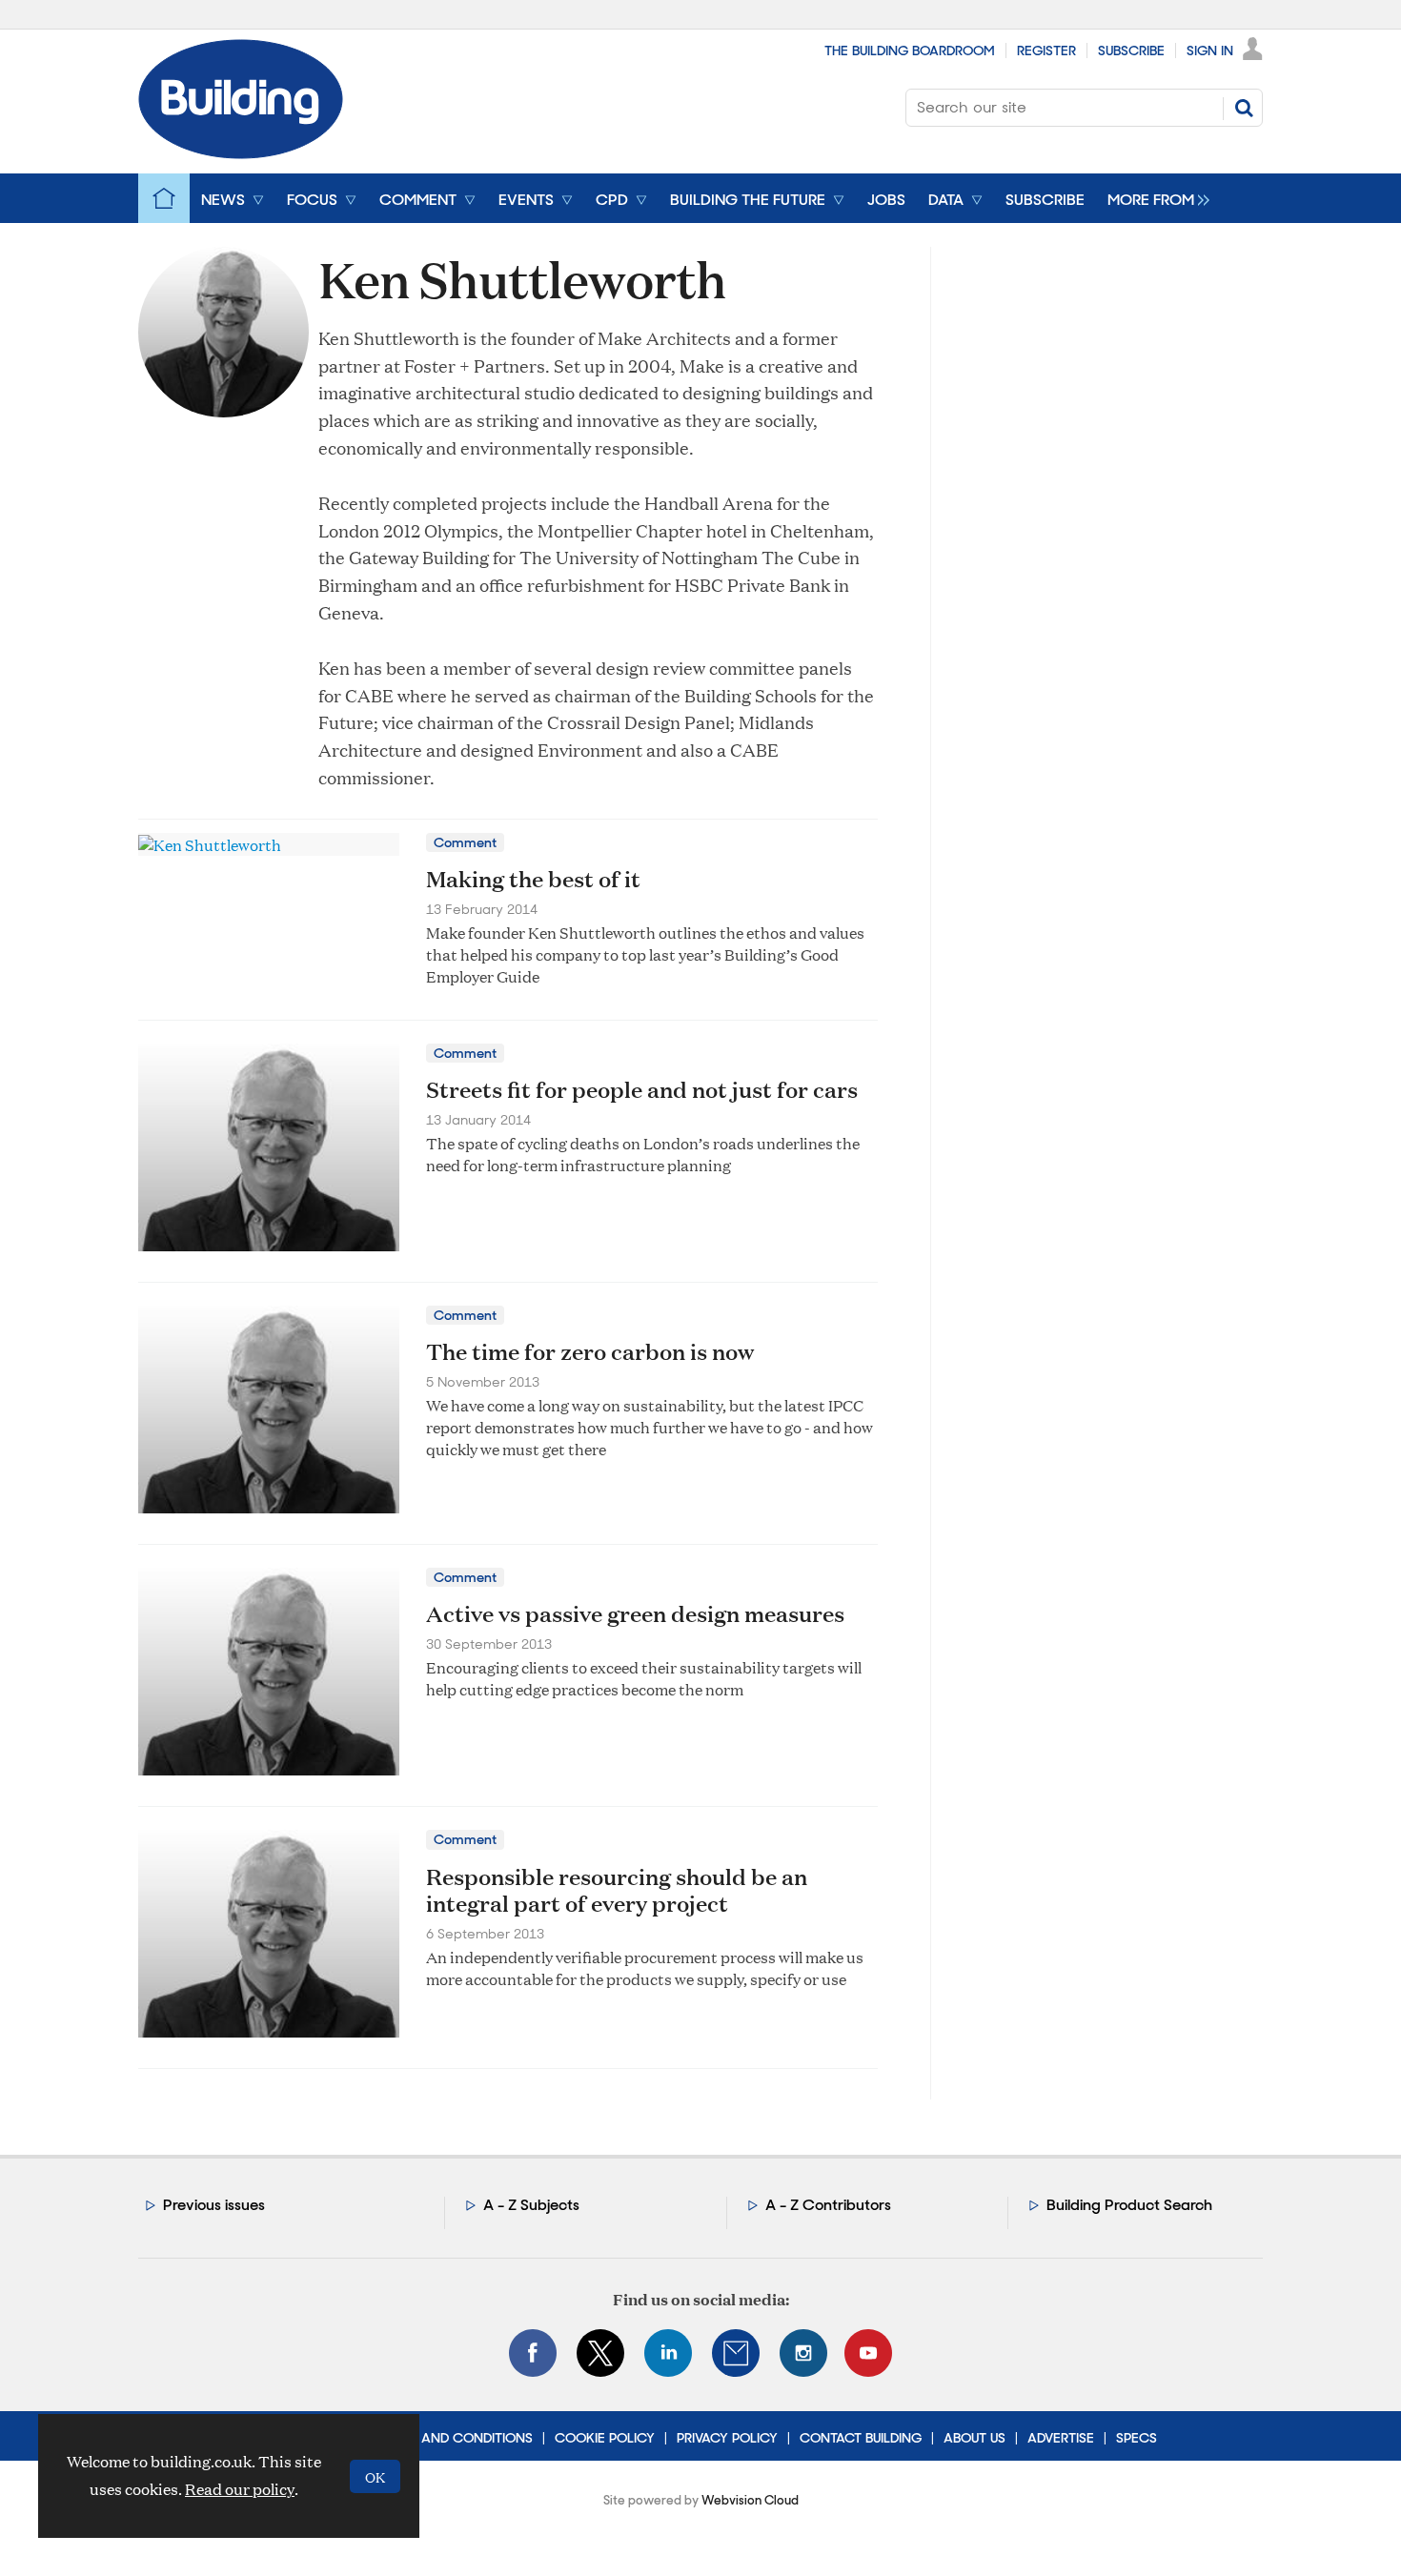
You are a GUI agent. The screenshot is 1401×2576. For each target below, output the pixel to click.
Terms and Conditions (454, 2438)
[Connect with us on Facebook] (533, 2353)
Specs (1137, 2438)
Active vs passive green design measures (635, 1613)
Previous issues (214, 2205)
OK (375, 2476)
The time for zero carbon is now (590, 1351)
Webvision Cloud (750, 2500)
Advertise (1061, 2438)
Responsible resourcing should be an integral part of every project (617, 1890)
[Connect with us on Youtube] (868, 2353)
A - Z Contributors (828, 2205)
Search (1244, 108)
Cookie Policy (605, 2438)
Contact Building (861, 2438)
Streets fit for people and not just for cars (642, 1089)
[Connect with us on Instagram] (803, 2353)
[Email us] (736, 2353)
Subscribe (1131, 51)
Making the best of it (533, 879)
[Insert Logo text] (241, 153)
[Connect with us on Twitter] (600, 2353)
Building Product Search (1129, 2205)
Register (1046, 51)
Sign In (1210, 51)
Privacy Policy (727, 2438)
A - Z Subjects (531, 2205)
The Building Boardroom (910, 51)
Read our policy (240, 2489)
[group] (1154, 198)
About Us (975, 2438)
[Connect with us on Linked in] (668, 2353)
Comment (465, 842)
